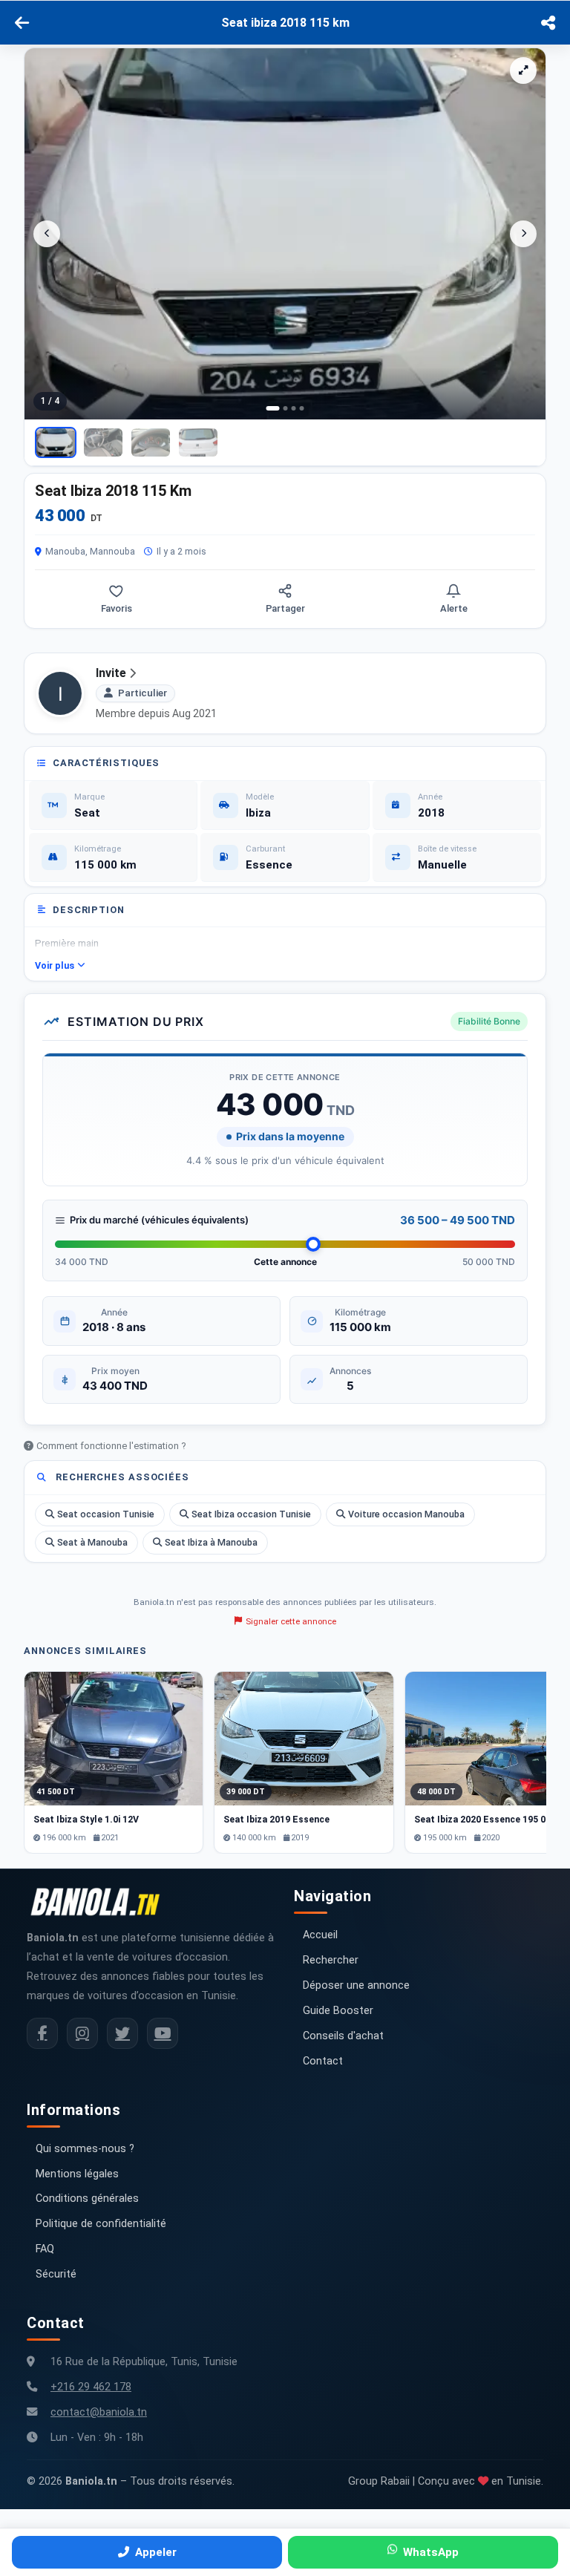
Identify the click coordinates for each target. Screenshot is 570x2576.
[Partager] (548, 23)
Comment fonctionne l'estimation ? (111, 1446)
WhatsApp (431, 2552)
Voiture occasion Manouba (406, 1514)
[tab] (273, 408)
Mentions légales (77, 2174)
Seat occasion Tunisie (106, 1514)
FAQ (45, 2249)
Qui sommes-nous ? (85, 2149)
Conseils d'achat (343, 2036)
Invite (111, 673)
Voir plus (55, 965)
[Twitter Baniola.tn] (122, 2033)
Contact (323, 2061)
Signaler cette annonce (291, 1621)
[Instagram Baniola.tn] (82, 2033)
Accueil (320, 1935)
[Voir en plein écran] (523, 71)
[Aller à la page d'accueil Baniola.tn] (101, 1902)
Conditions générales (87, 2199)
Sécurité (56, 2274)
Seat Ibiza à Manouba (211, 1542)
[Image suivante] (523, 234)
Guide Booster (338, 2011)
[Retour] (22, 23)
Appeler (156, 2552)
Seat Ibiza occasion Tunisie (251, 1514)
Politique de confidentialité (101, 2224)
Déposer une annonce (356, 1985)
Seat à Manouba (92, 1542)
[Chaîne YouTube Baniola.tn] (163, 2033)
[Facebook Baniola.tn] (42, 2033)
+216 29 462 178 (91, 2387)
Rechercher (331, 1960)
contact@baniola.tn (99, 2412)
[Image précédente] (47, 234)
